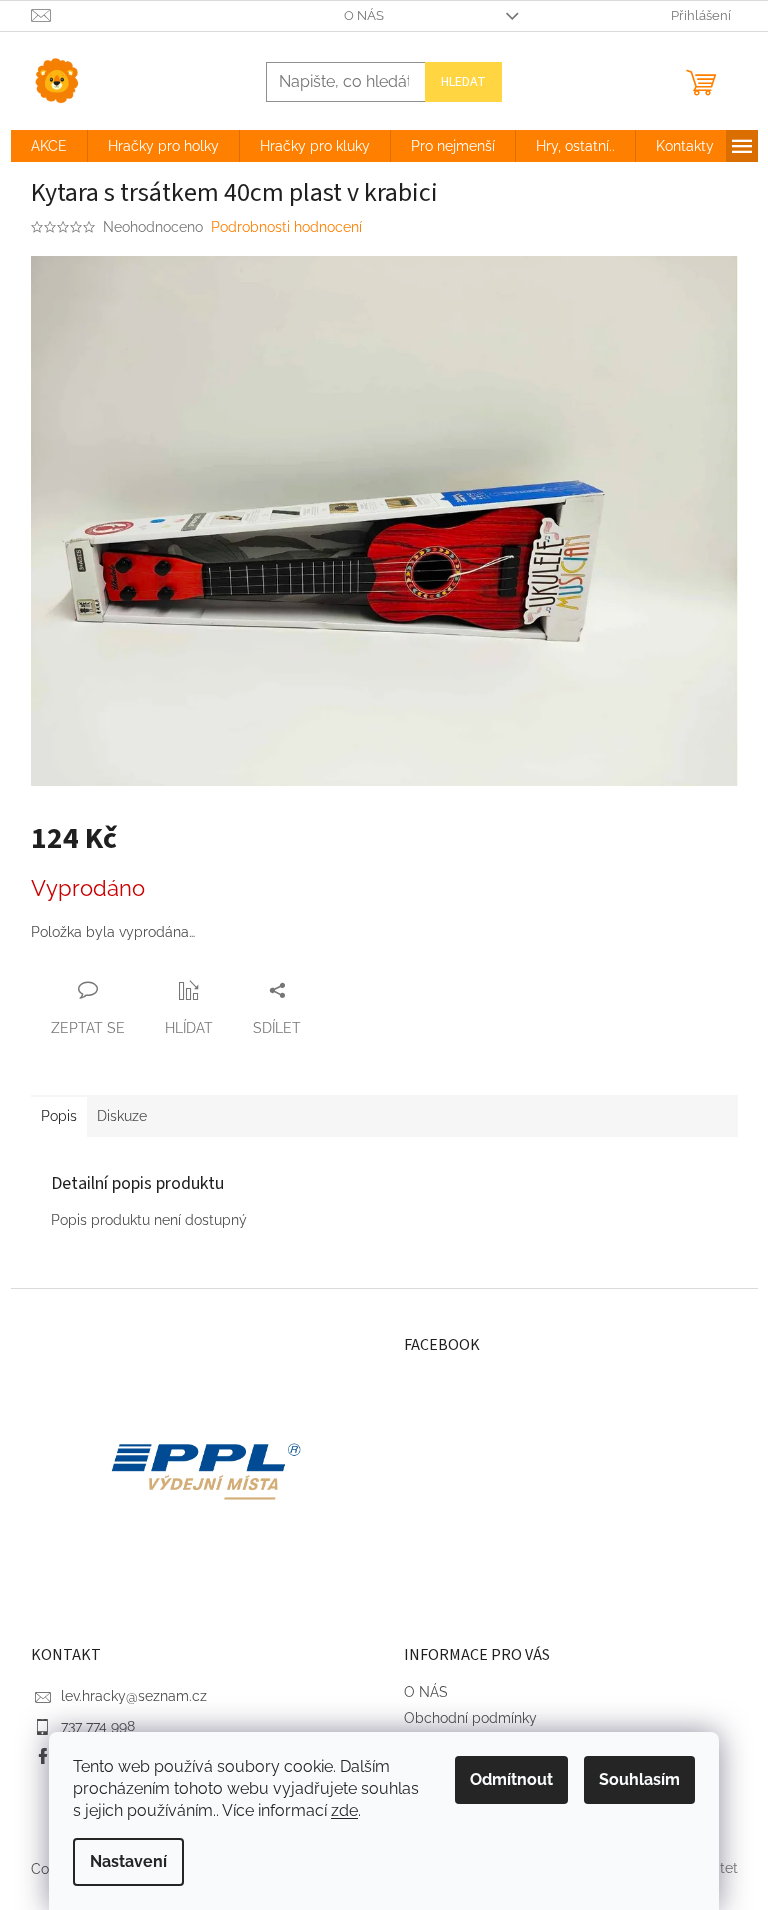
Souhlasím (639, 1779)
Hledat (463, 82)
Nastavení (128, 1861)
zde (344, 1810)
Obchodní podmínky (470, 1718)
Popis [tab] (59, 1116)
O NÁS (364, 15)
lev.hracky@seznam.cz (134, 1696)
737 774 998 (98, 1726)
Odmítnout (511, 1779)
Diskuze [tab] (122, 1116)
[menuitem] (49, 146)
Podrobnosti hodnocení (286, 227)
